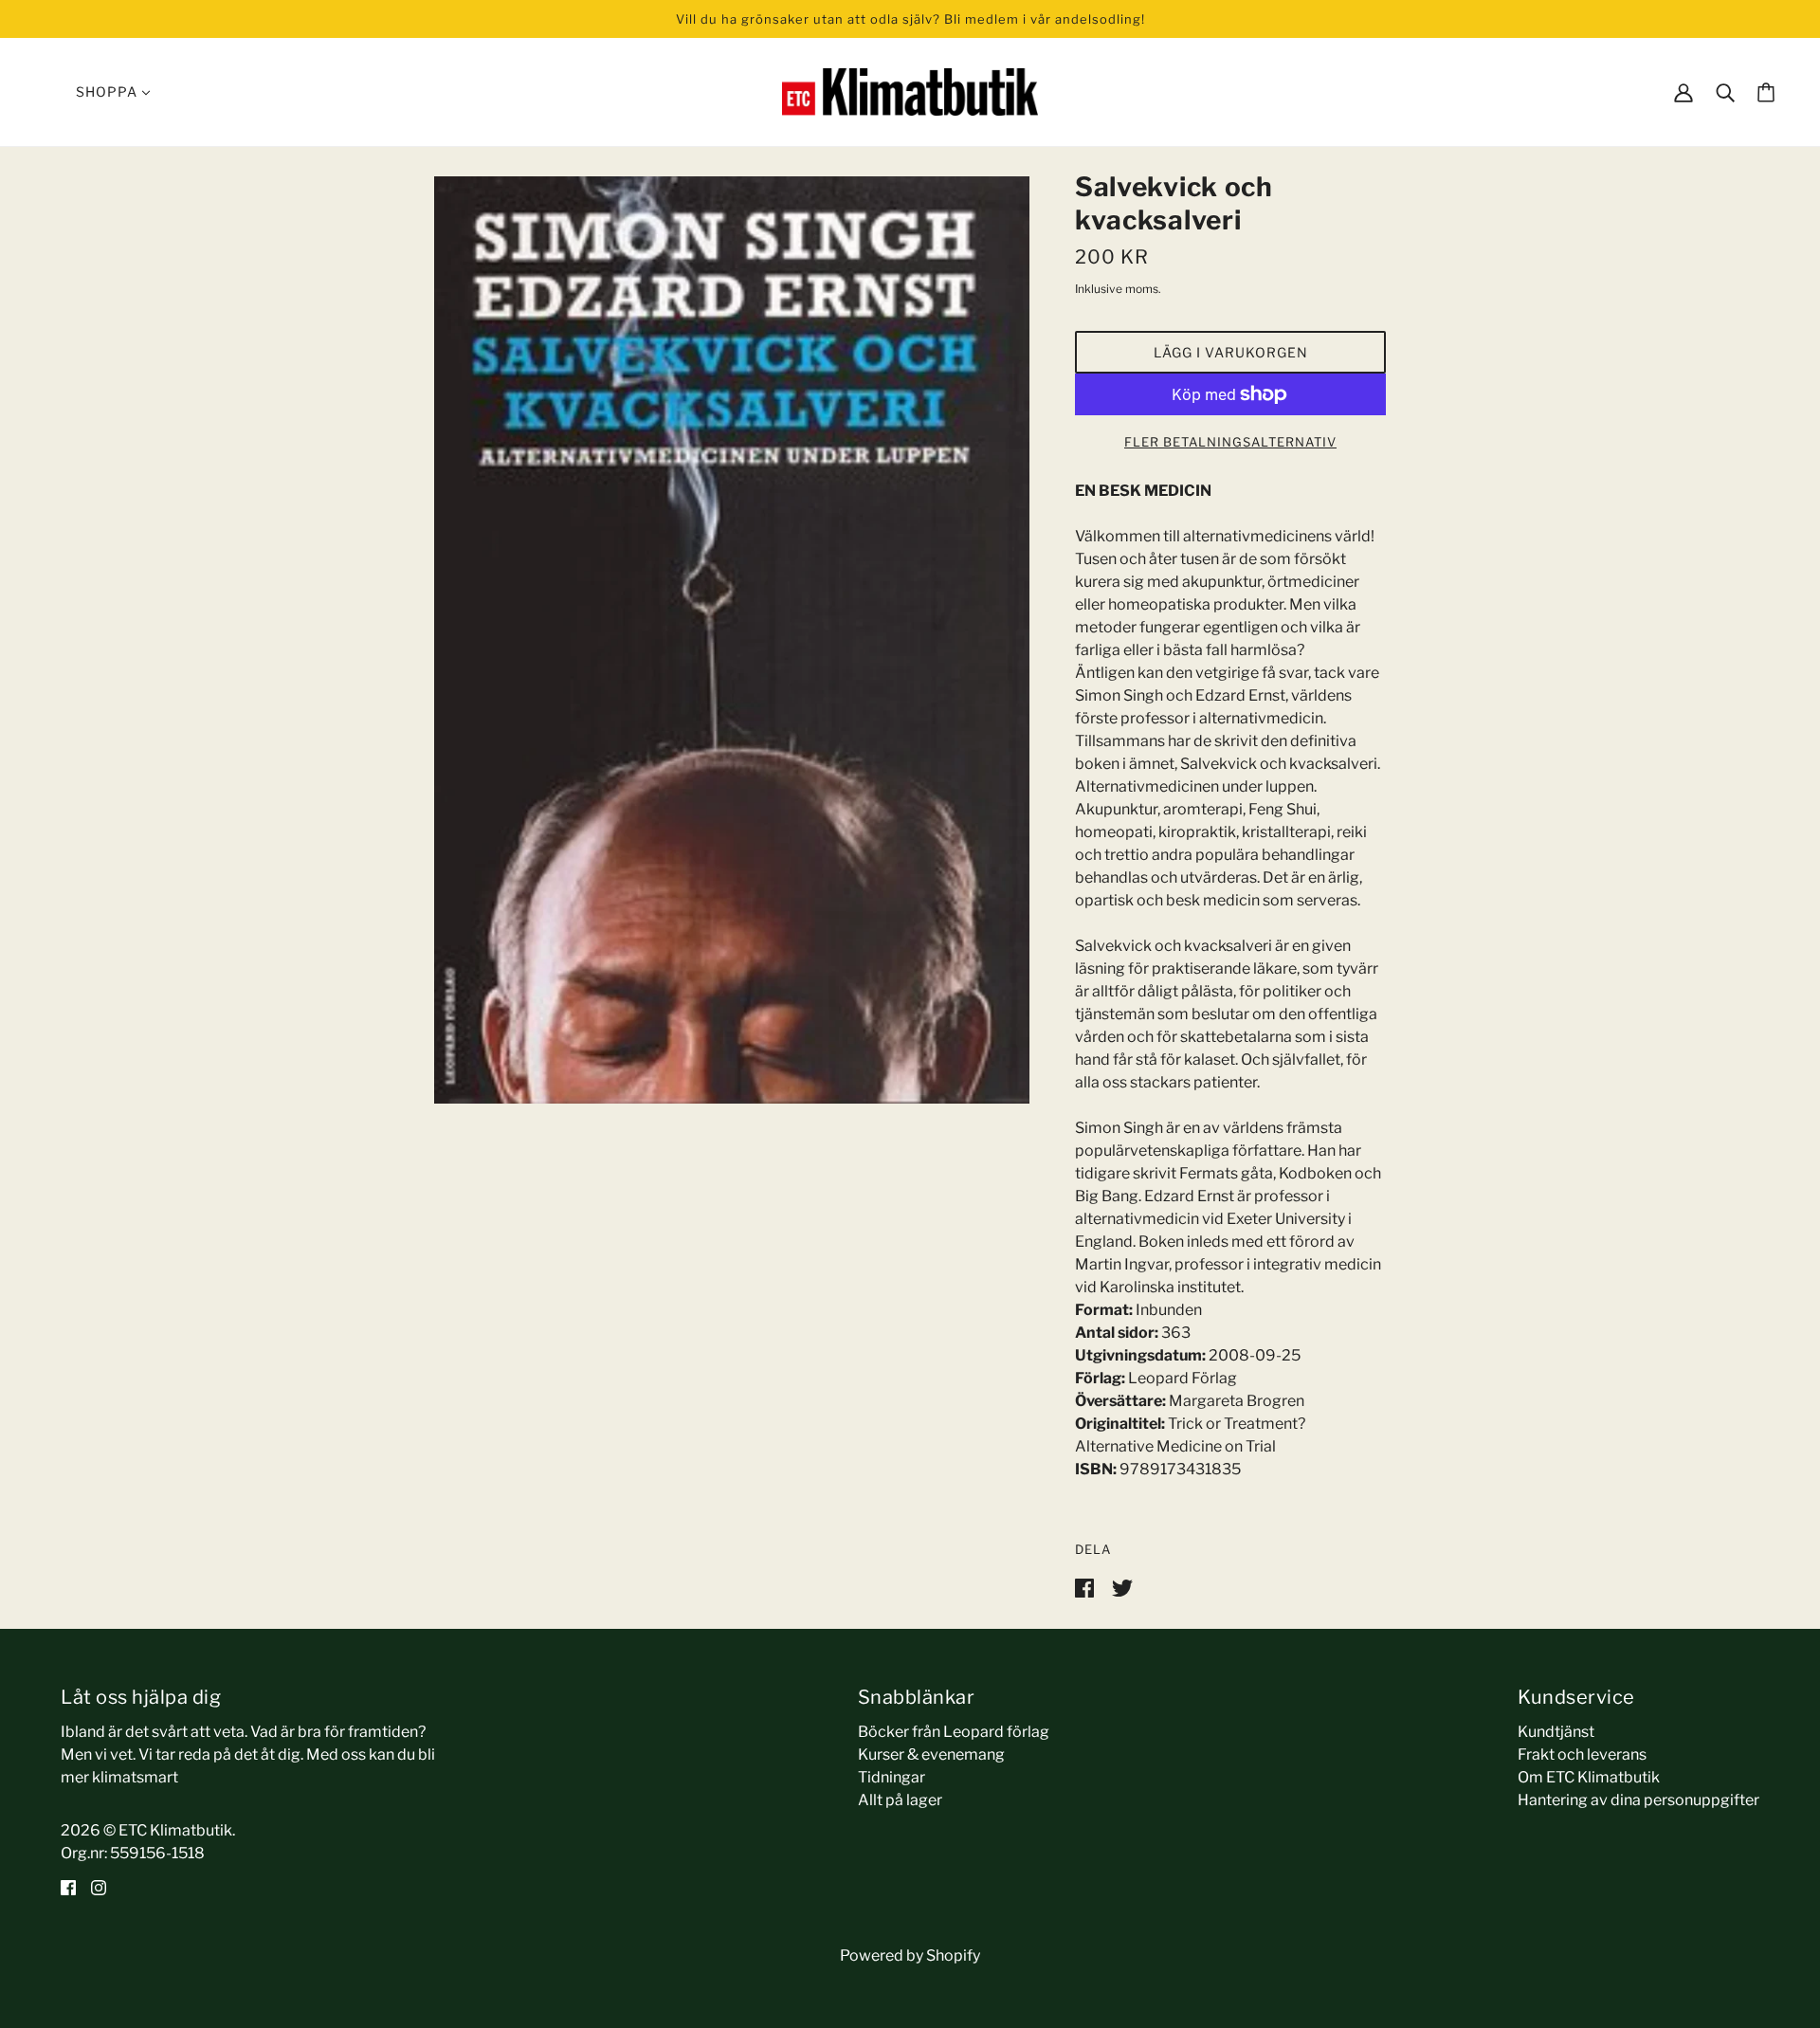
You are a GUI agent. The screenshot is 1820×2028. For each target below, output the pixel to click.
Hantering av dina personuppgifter (1638, 1800)
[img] (68, 1888)
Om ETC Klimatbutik (1589, 1777)
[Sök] (1725, 91)
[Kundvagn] (1766, 92)
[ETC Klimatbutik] (910, 91)
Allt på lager (900, 1800)
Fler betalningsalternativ (1230, 442)
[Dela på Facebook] (1086, 1587)
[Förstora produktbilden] (732, 640)
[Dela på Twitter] (1122, 1587)
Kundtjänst (1556, 1732)
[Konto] (1683, 91)
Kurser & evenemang (931, 1754)
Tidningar (892, 1777)
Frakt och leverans (1582, 1754)
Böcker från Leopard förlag (954, 1732)
